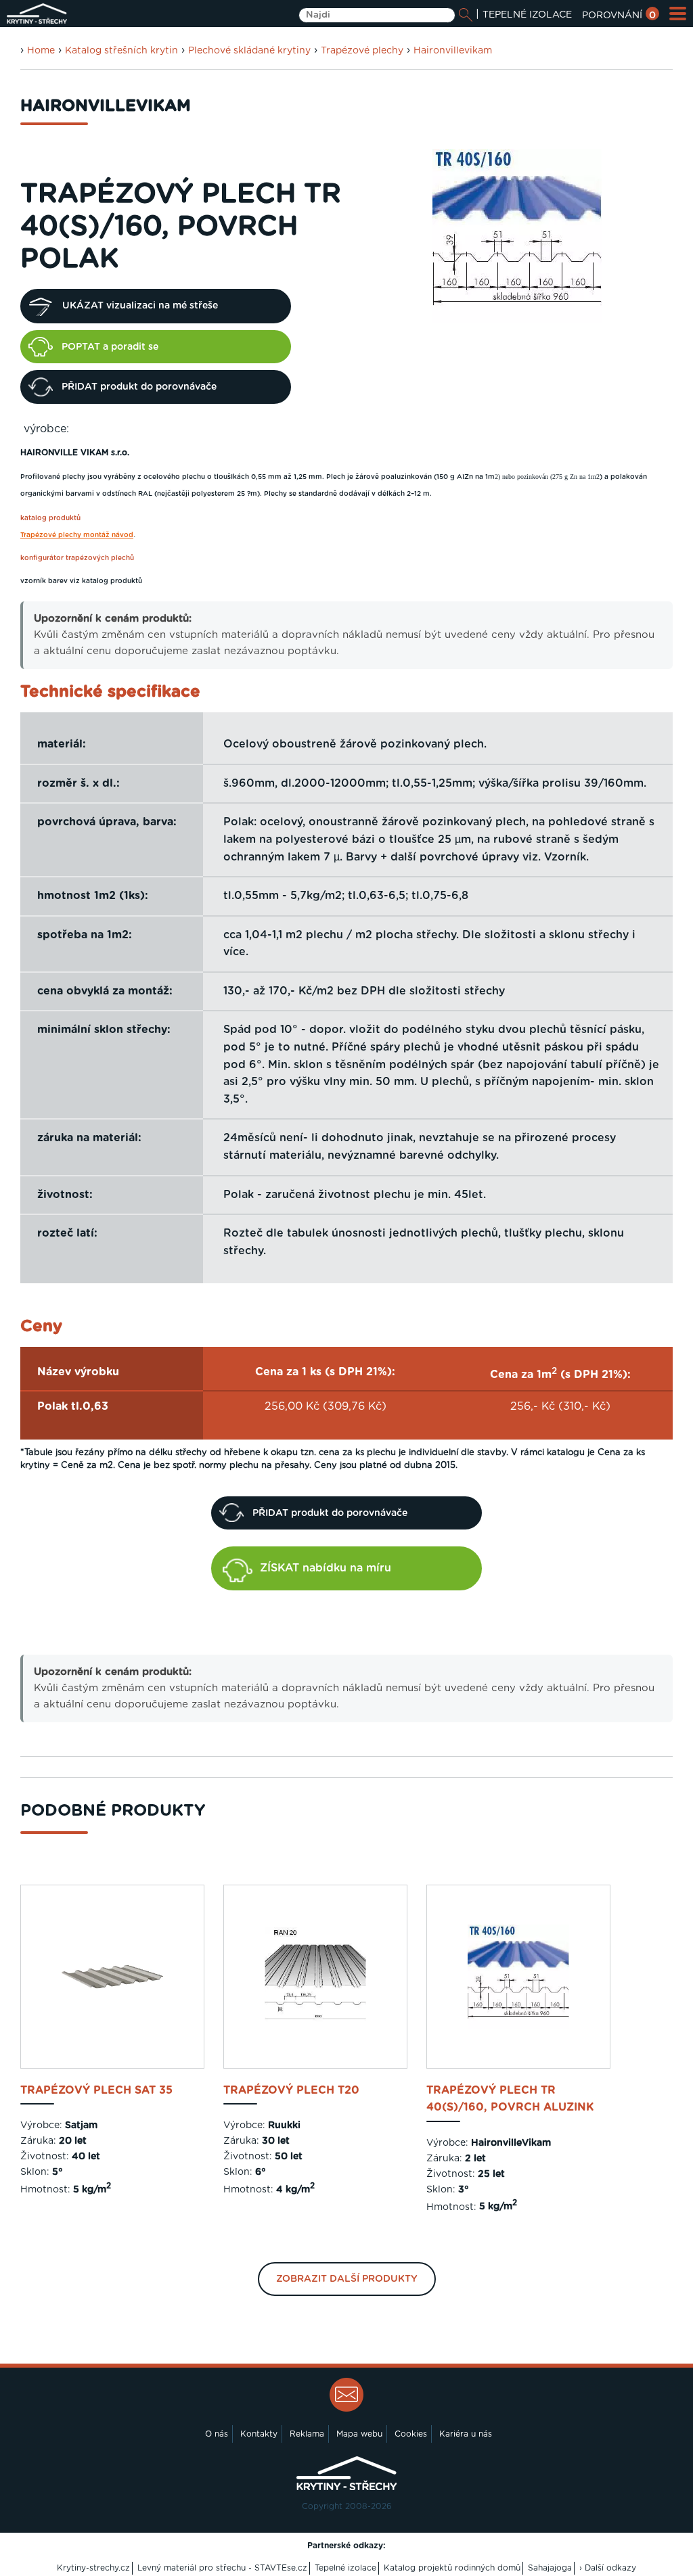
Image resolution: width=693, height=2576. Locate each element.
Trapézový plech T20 (291, 2090)
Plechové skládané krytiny (249, 51)
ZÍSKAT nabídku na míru (326, 1568)
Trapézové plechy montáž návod (77, 535)
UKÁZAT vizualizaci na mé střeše (140, 306)
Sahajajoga (550, 2568)
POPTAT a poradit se (110, 347)
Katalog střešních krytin (121, 51)
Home (41, 51)
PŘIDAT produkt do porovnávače (139, 387)
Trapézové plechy (362, 51)
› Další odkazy (608, 2568)
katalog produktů (50, 518)
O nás (217, 2434)
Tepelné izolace (345, 2568)
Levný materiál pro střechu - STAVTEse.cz (222, 2568)
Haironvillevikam (453, 51)
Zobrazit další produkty (347, 2279)
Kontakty (259, 2434)
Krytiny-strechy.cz (93, 2568)
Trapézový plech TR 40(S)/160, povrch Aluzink (510, 2099)
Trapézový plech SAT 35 (96, 2090)
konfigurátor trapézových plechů (77, 558)
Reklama (307, 2434)
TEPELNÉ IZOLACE (527, 15)
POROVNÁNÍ (619, 16)
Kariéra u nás (466, 2434)
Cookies (411, 2434)
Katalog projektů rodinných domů (452, 2568)
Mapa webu (359, 2434)
